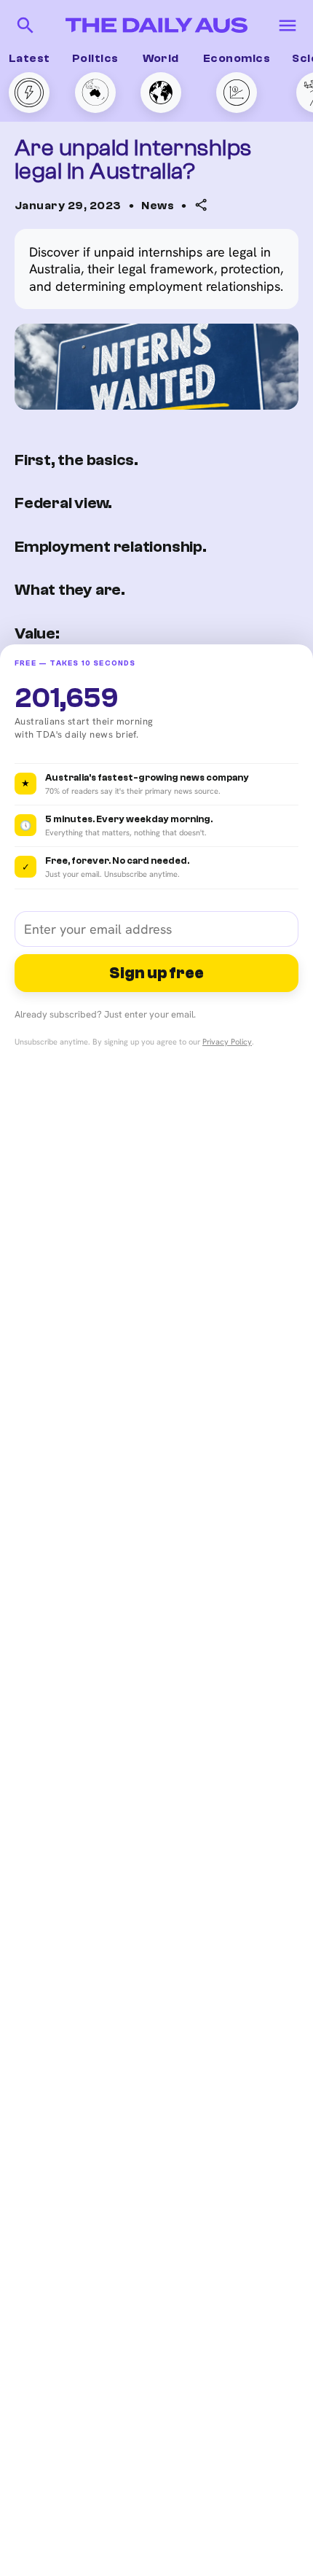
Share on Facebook (134, 303)
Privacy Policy (227, 1042)
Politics (95, 58)
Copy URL (107, 246)
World (161, 58)
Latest (29, 58)
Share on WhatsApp (135, 275)
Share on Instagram (136, 332)
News (158, 206)
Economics (237, 58)
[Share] (202, 205)
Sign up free (156, 973)
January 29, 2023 (68, 206)
